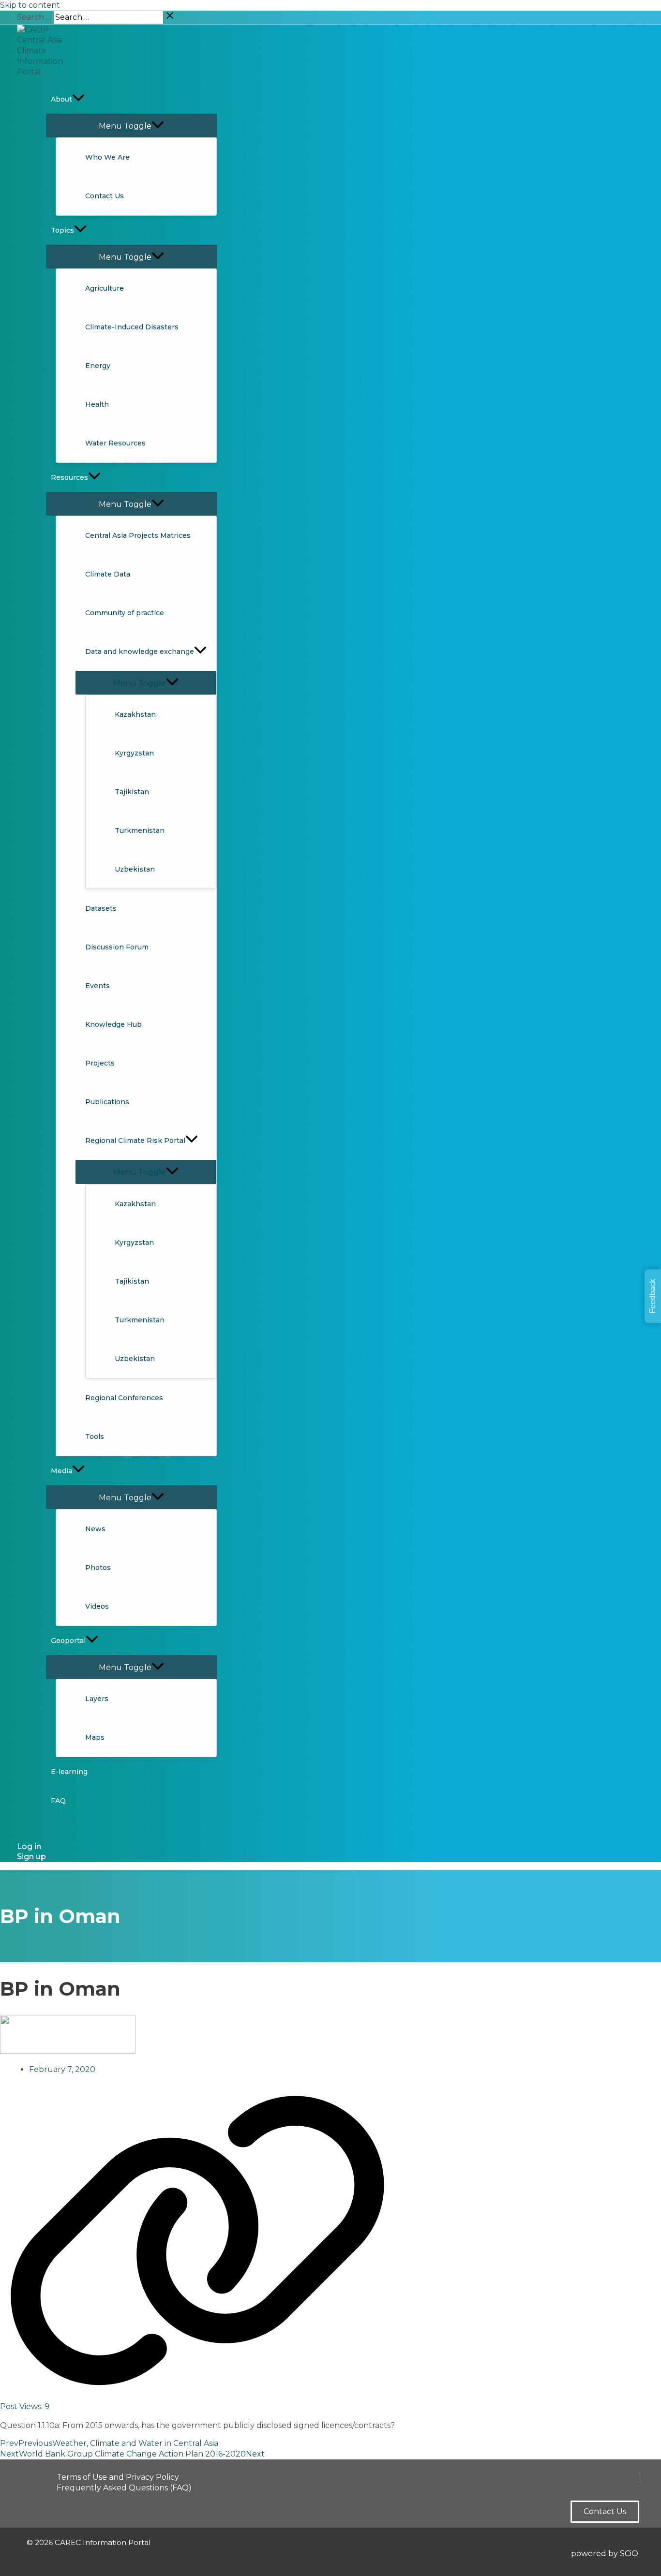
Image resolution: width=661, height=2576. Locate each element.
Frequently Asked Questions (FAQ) (124, 2488)
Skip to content (30, 5)
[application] (78, 99)
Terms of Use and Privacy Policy (118, 2477)
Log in (29, 1846)
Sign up (31, 1857)
